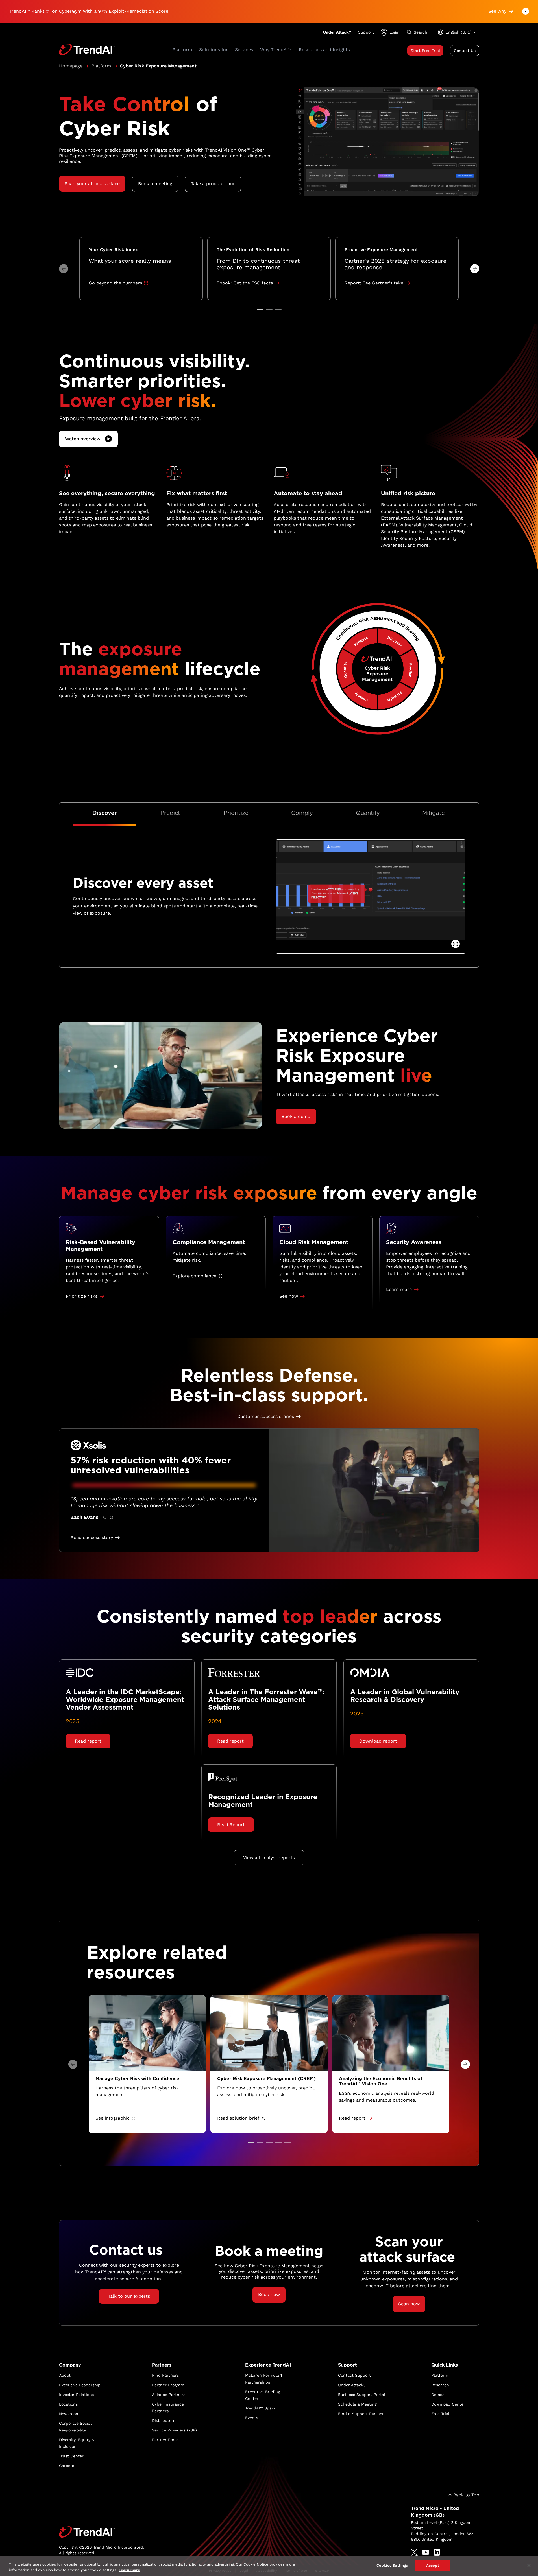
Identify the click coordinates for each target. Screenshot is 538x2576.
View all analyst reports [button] (269, 1858)
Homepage (71, 66)
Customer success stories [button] (266, 1416)
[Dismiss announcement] (526, 11)
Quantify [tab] (368, 813)
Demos (438, 2395)
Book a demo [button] (296, 1116)
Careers (67, 2466)
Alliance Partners (169, 2395)
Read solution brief (238, 2118)
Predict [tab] (170, 813)
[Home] (102, 2532)
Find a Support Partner (361, 2414)
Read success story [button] (92, 1537)
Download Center (448, 2404)
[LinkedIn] (437, 2552)
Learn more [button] (399, 1289)
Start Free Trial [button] (425, 51)
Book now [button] (269, 2294)
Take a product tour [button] (213, 184)
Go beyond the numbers (115, 283)
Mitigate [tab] (434, 813)
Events (252, 2418)
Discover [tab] (104, 813)
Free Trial (440, 2414)
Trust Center (71, 2456)
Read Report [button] (231, 1825)
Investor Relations (76, 2395)
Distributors (164, 2420)
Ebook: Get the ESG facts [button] (245, 283)
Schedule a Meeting (357, 2404)
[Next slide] (475, 269)
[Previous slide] (64, 269)
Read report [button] (88, 1741)
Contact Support (354, 2375)
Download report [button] (378, 1741)
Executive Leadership (80, 2385)
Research (440, 2385)
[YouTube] (426, 2552)
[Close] (529, 2566)
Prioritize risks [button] (82, 1296)
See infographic (113, 2118)
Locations (68, 2404)
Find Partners (165, 2375)
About (65, 2375)
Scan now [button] (409, 2304)
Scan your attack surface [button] (92, 184)
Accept (433, 2565)
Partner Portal (166, 2440)
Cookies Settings (392, 2565)
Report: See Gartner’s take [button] (374, 283)
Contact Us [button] (465, 51)
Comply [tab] (302, 813)
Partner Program (168, 2385)
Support (366, 32)
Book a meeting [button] (155, 184)
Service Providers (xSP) (174, 2430)
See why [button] (497, 11)
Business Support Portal (362, 2395)
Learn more (129, 2570)
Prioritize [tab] (236, 813)
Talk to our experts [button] (129, 2296)
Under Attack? (337, 32)
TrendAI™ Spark (260, 2408)
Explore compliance (194, 1276)
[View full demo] (456, 944)
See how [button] (289, 1296)
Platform (101, 66)
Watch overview (83, 439)
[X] (414, 2552)
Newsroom (69, 2414)
